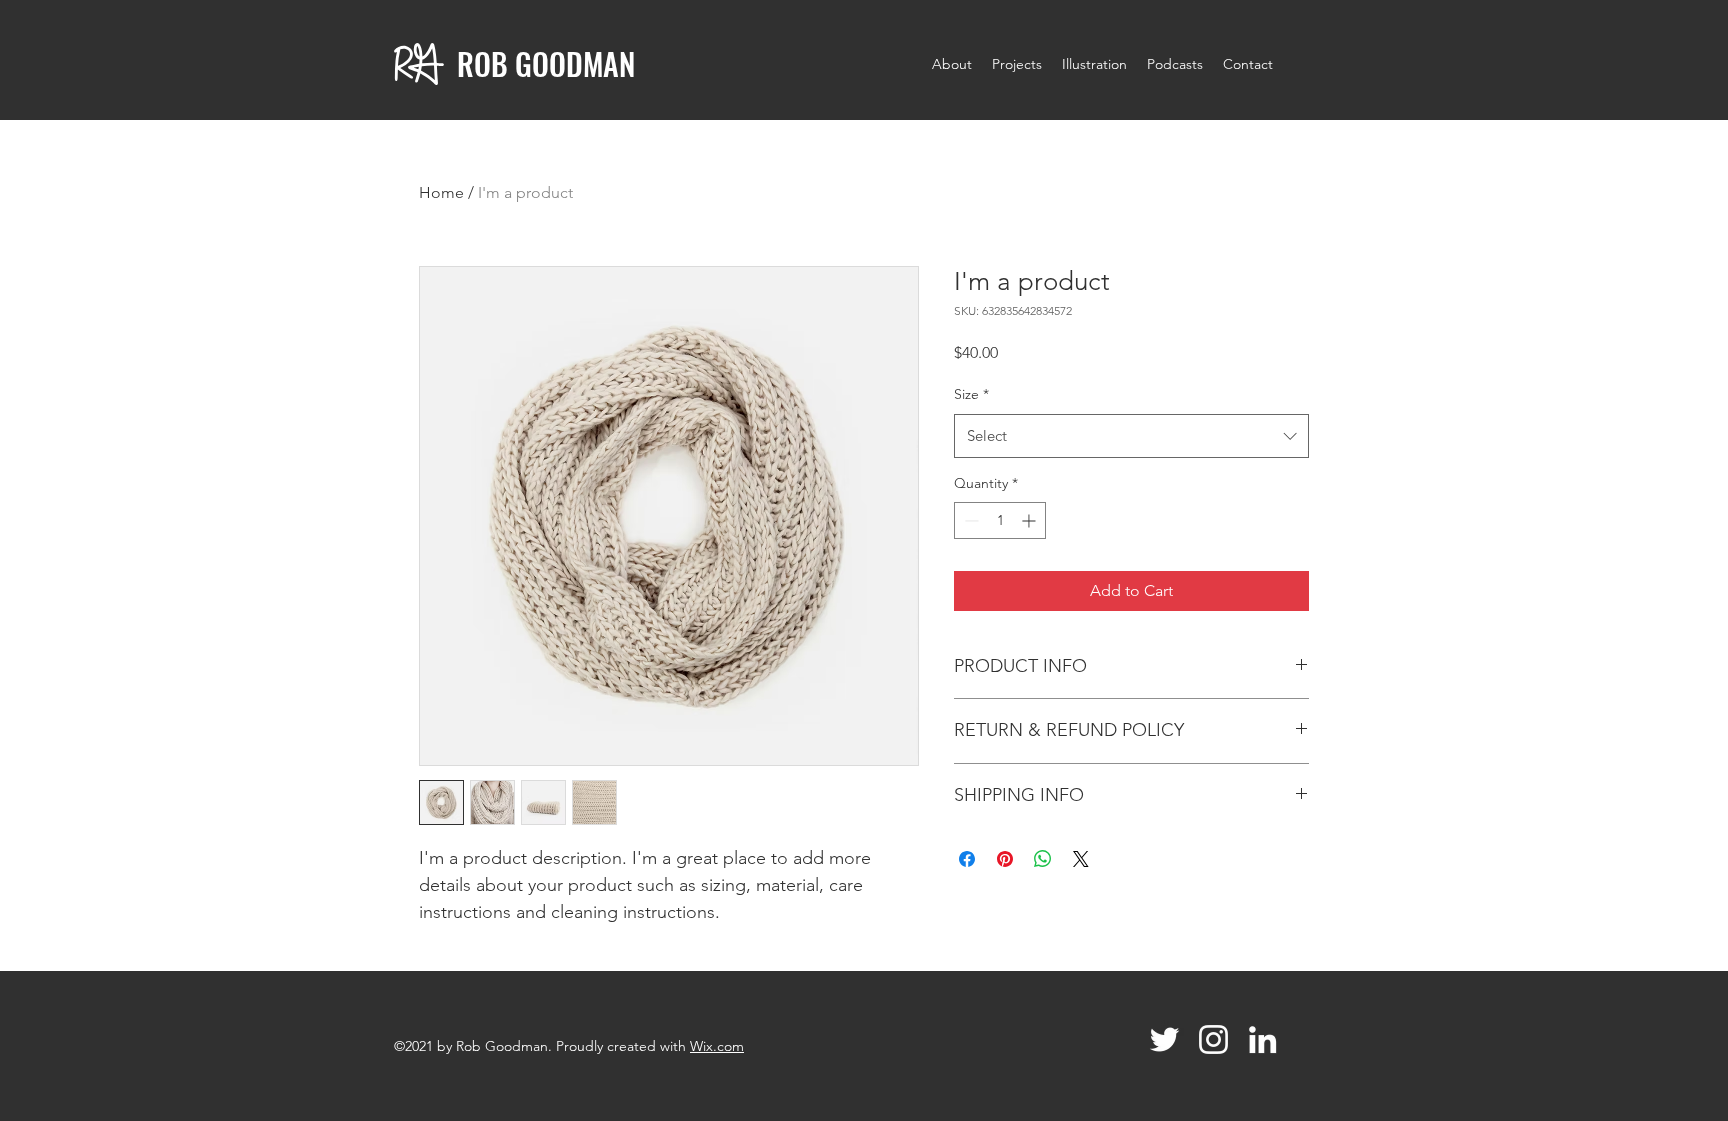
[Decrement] (969, 520)
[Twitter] (1164, 1039)
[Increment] (1030, 520)
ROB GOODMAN (546, 63)
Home (441, 192)
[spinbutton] (1000, 520)
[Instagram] (1213, 1039)
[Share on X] (1081, 859)
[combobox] (1131, 436)
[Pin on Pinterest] (1005, 859)
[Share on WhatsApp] (1043, 859)
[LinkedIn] (1262, 1039)
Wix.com (717, 1046)
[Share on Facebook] (967, 859)
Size (971, 394)
